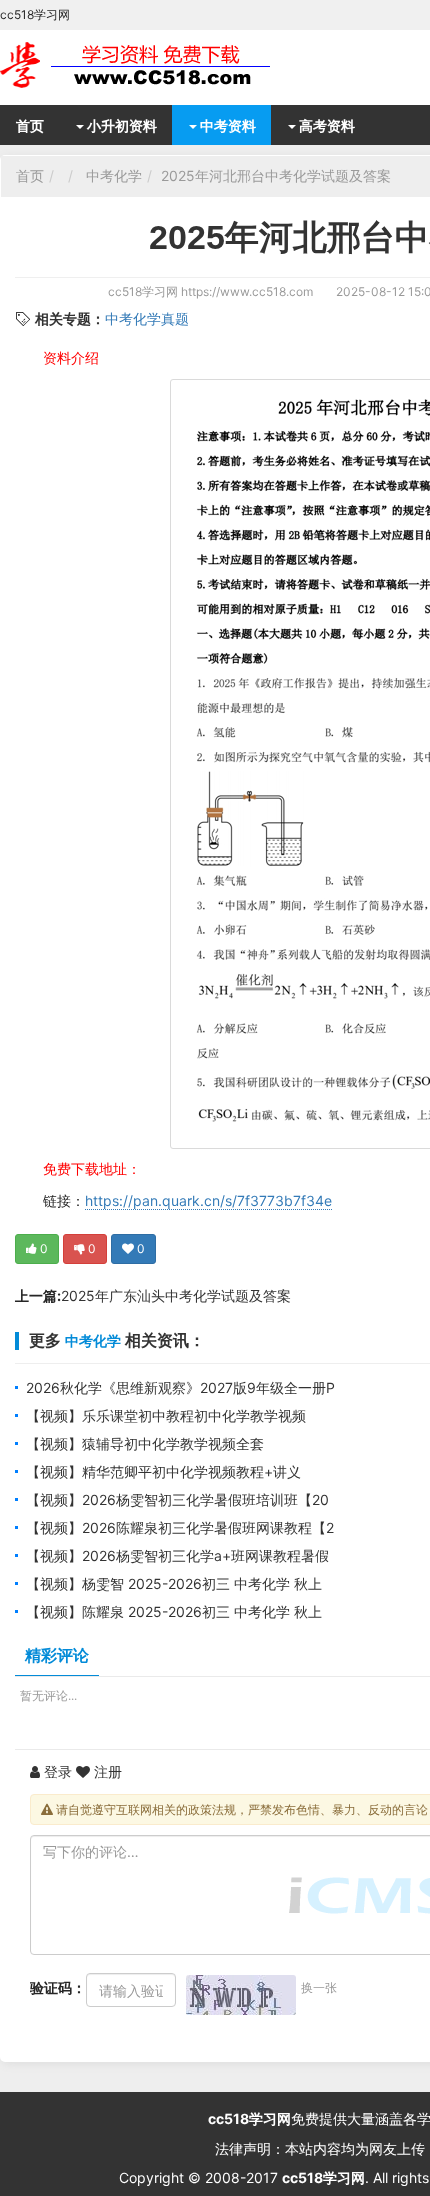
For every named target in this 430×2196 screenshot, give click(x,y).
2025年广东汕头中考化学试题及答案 (176, 1295)
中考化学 (114, 175)
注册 (106, 1771)
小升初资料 (120, 125)
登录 (56, 1771)
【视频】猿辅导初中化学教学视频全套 (145, 1443)
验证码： (58, 1987)
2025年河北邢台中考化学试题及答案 (276, 175)
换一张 (319, 1987)
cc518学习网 (143, 291)
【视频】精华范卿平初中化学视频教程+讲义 (163, 1471)
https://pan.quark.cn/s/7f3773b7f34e (208, 1200)
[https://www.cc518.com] (160, 65)
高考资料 (325, 125)
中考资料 (226, 125)
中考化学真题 (147, 318)
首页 (30, 125)
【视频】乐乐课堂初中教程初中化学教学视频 (166, 1415)
